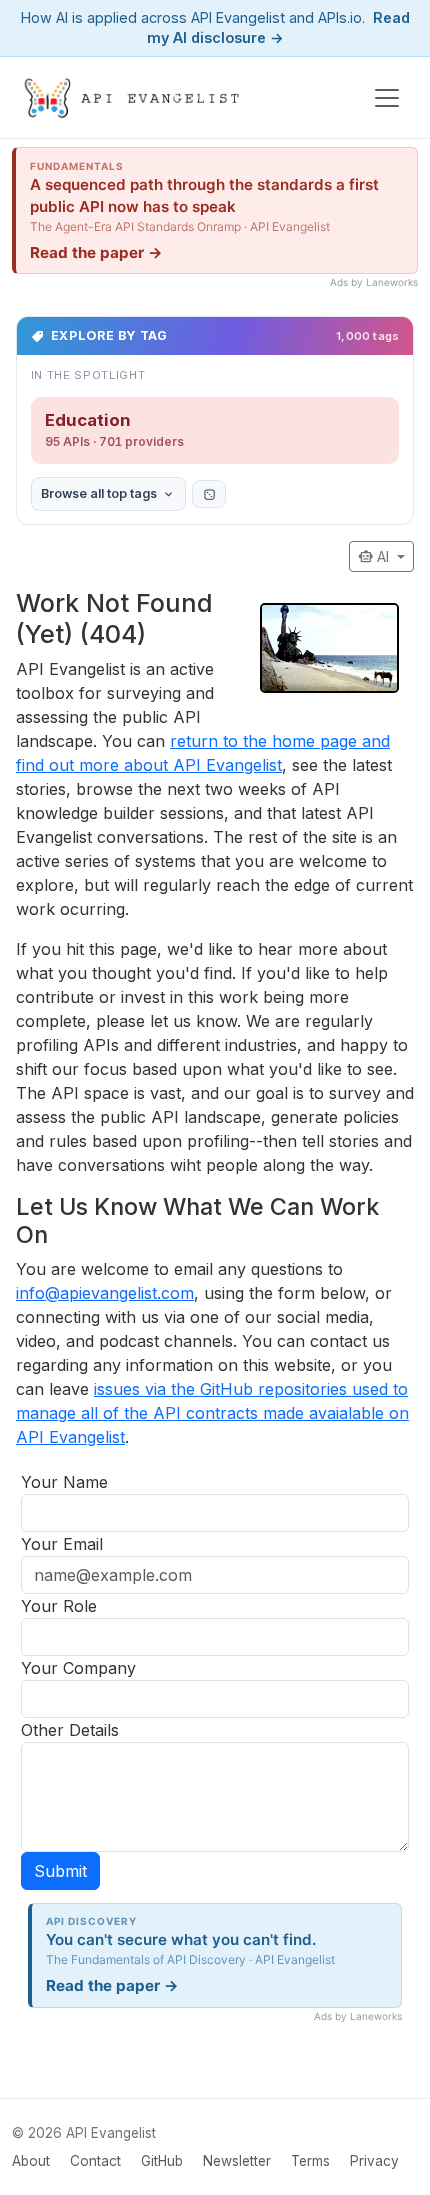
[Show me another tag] (209, 494)
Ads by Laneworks (374, 282)
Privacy (374, 2161)
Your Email (62, 1544)
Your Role (59, 1606)
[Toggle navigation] (387, 98)
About (31, 2161)
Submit (60, 1871)
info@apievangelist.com (105, 1293)
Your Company (78, 1668)
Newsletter (237, 2161)
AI (375, 556)
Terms (310, 2161)
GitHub (162, 2161)
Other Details (70, 1730)
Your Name (64, 1482)
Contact (95, 2161)
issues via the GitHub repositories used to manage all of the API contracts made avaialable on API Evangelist (212, 1413)
